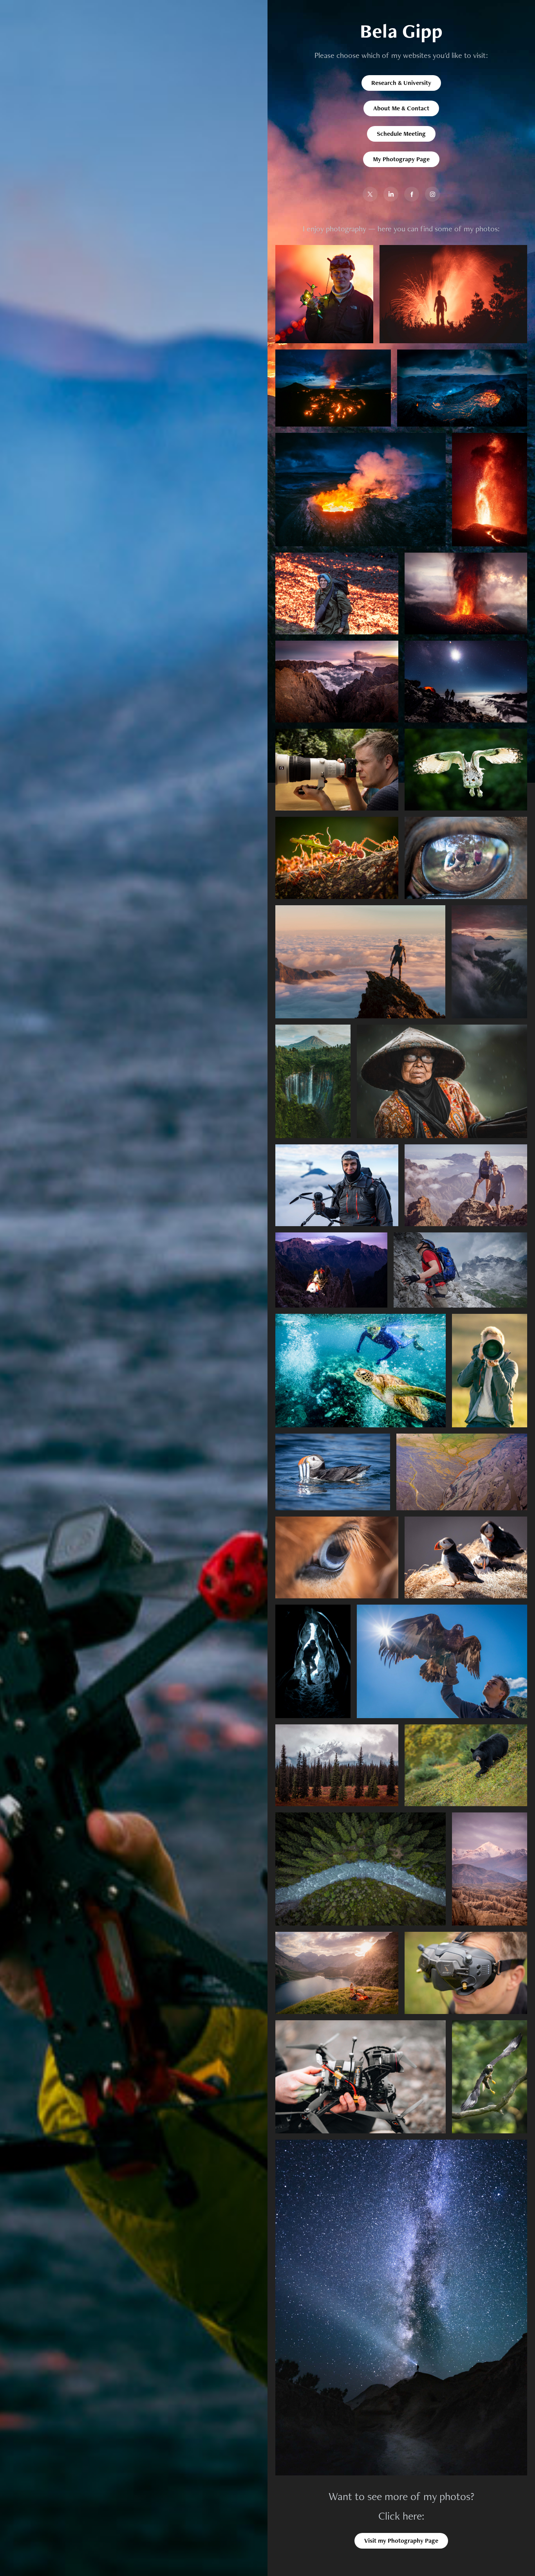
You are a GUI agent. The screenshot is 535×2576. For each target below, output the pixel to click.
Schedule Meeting (401, 134)
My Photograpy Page (401, 159)
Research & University (401, 83)
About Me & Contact (401, 108)
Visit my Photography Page (401, 2541)
